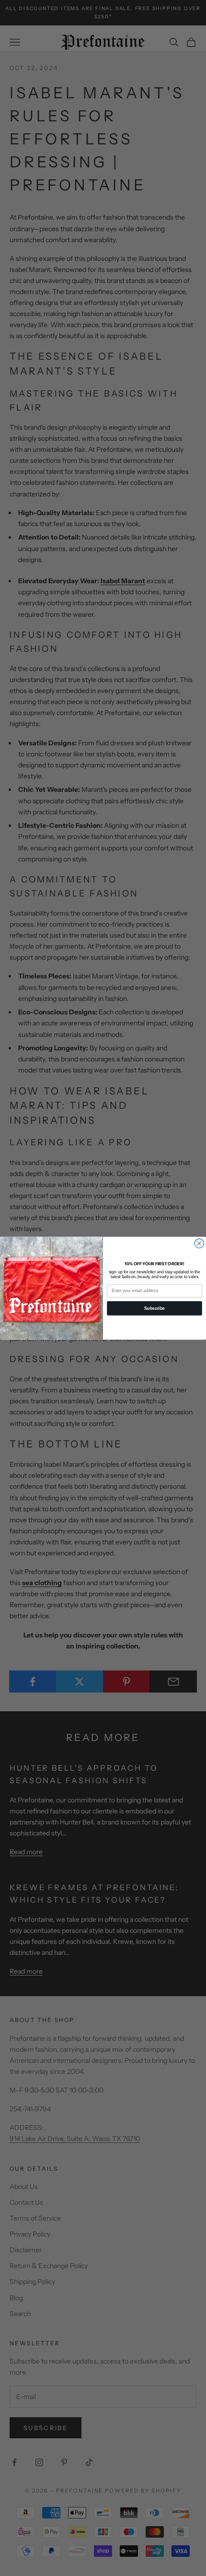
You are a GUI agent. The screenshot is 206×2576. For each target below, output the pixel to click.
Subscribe (154, 1308)
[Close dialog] (199, 1243)
